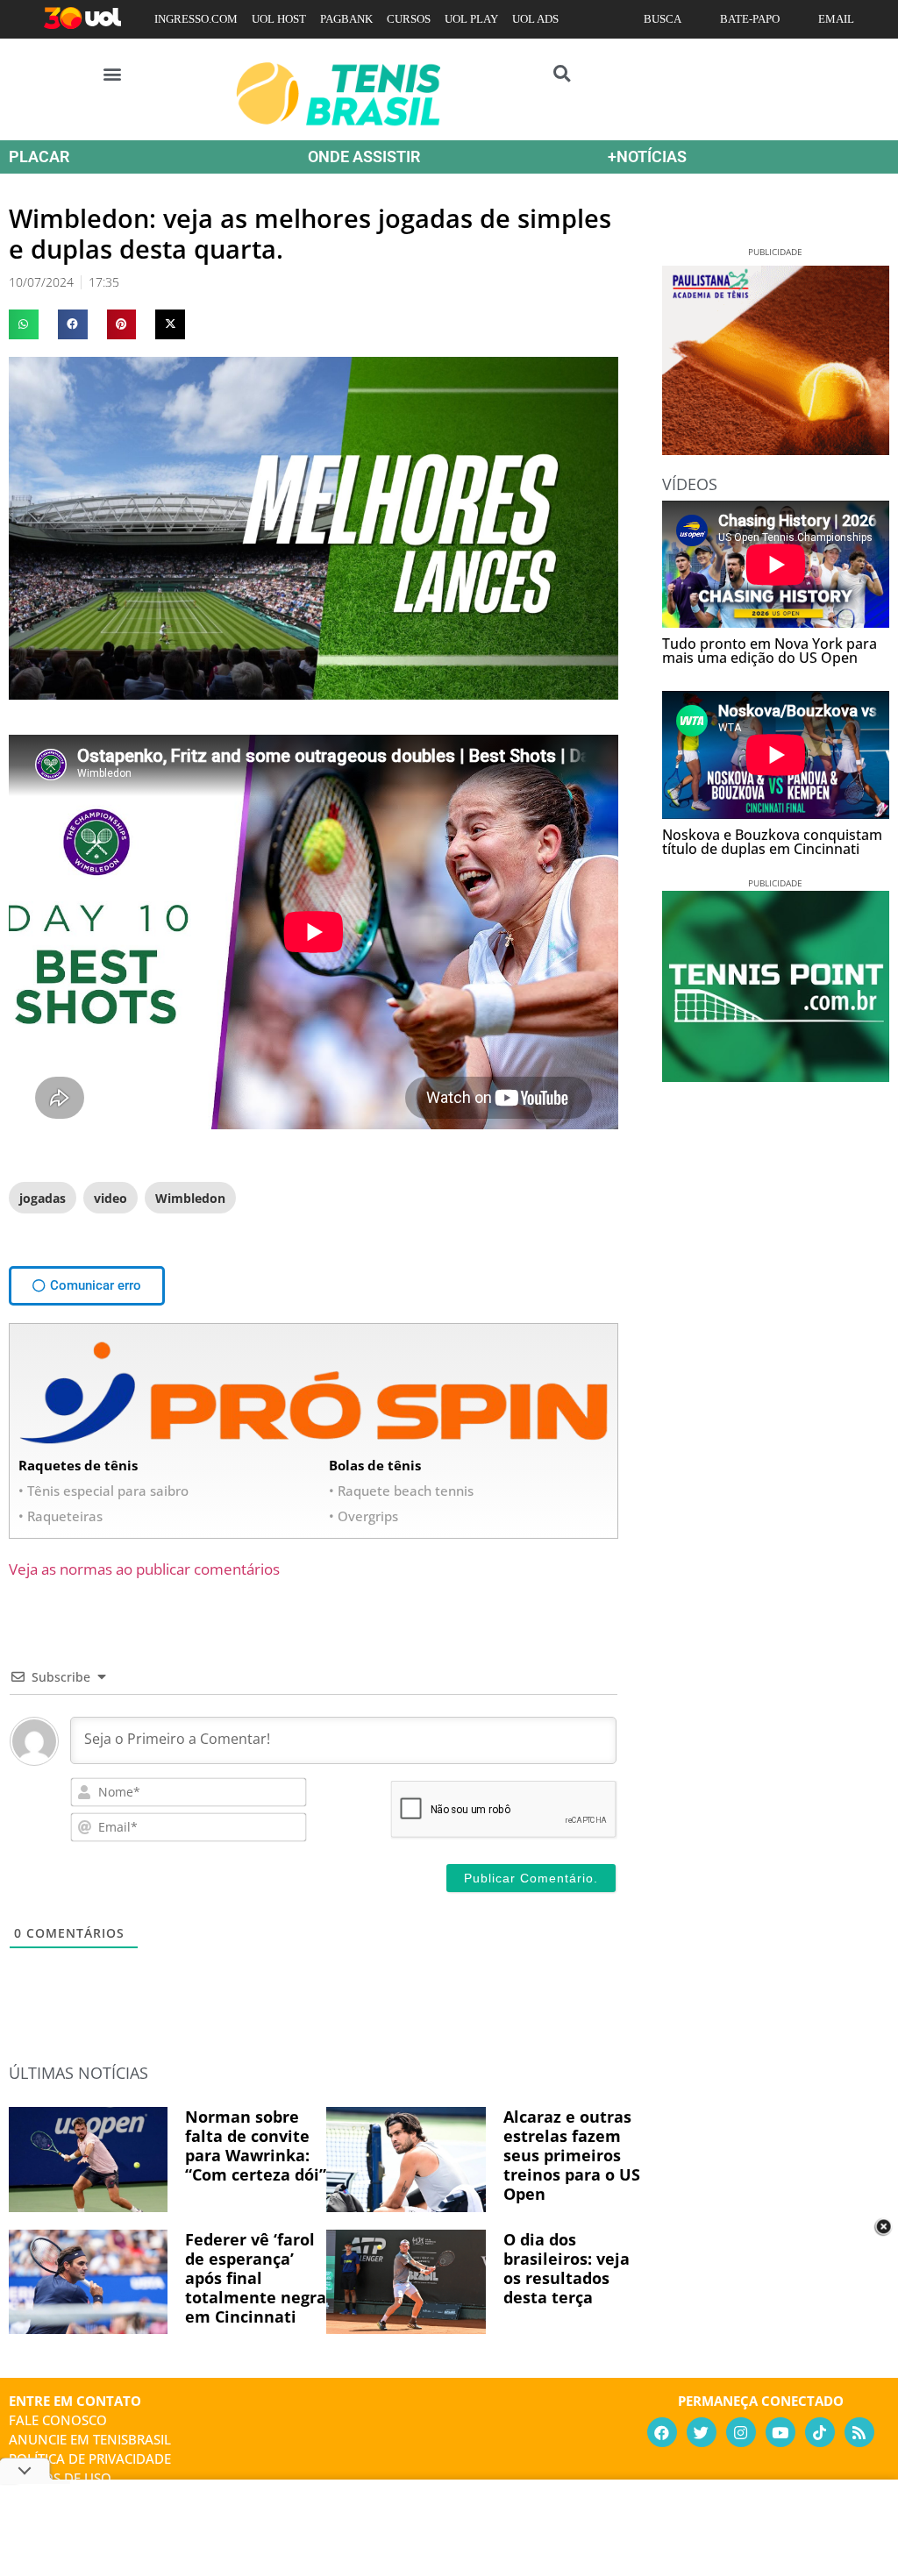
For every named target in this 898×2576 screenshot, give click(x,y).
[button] (113, 73)
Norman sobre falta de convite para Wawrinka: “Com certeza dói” (256, 2145)
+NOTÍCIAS (647, 157)
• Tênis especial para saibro (103, 1491)
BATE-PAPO (750, 19)
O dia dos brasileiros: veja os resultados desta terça (567, 2268)
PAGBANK (346, 19)
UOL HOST (279, 19)
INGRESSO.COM (196, 19)
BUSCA (663, 19)
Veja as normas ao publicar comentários (144, 1569)
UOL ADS (535, 19)
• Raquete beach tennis (401, 1491)
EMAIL (836, 19)
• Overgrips (363, 1516)
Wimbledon (190, 1198)
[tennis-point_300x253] (776, 1076)
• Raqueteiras (61, 1516)
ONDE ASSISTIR (364, 157)
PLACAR (39, 157)
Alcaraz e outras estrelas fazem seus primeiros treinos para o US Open (572, 2155)
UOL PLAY (471, 19)
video (110, 1198)
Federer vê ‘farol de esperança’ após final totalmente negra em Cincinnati (256, 2278)
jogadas (43, 1198)
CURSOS (409, 19)
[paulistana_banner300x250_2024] (776, 449)
